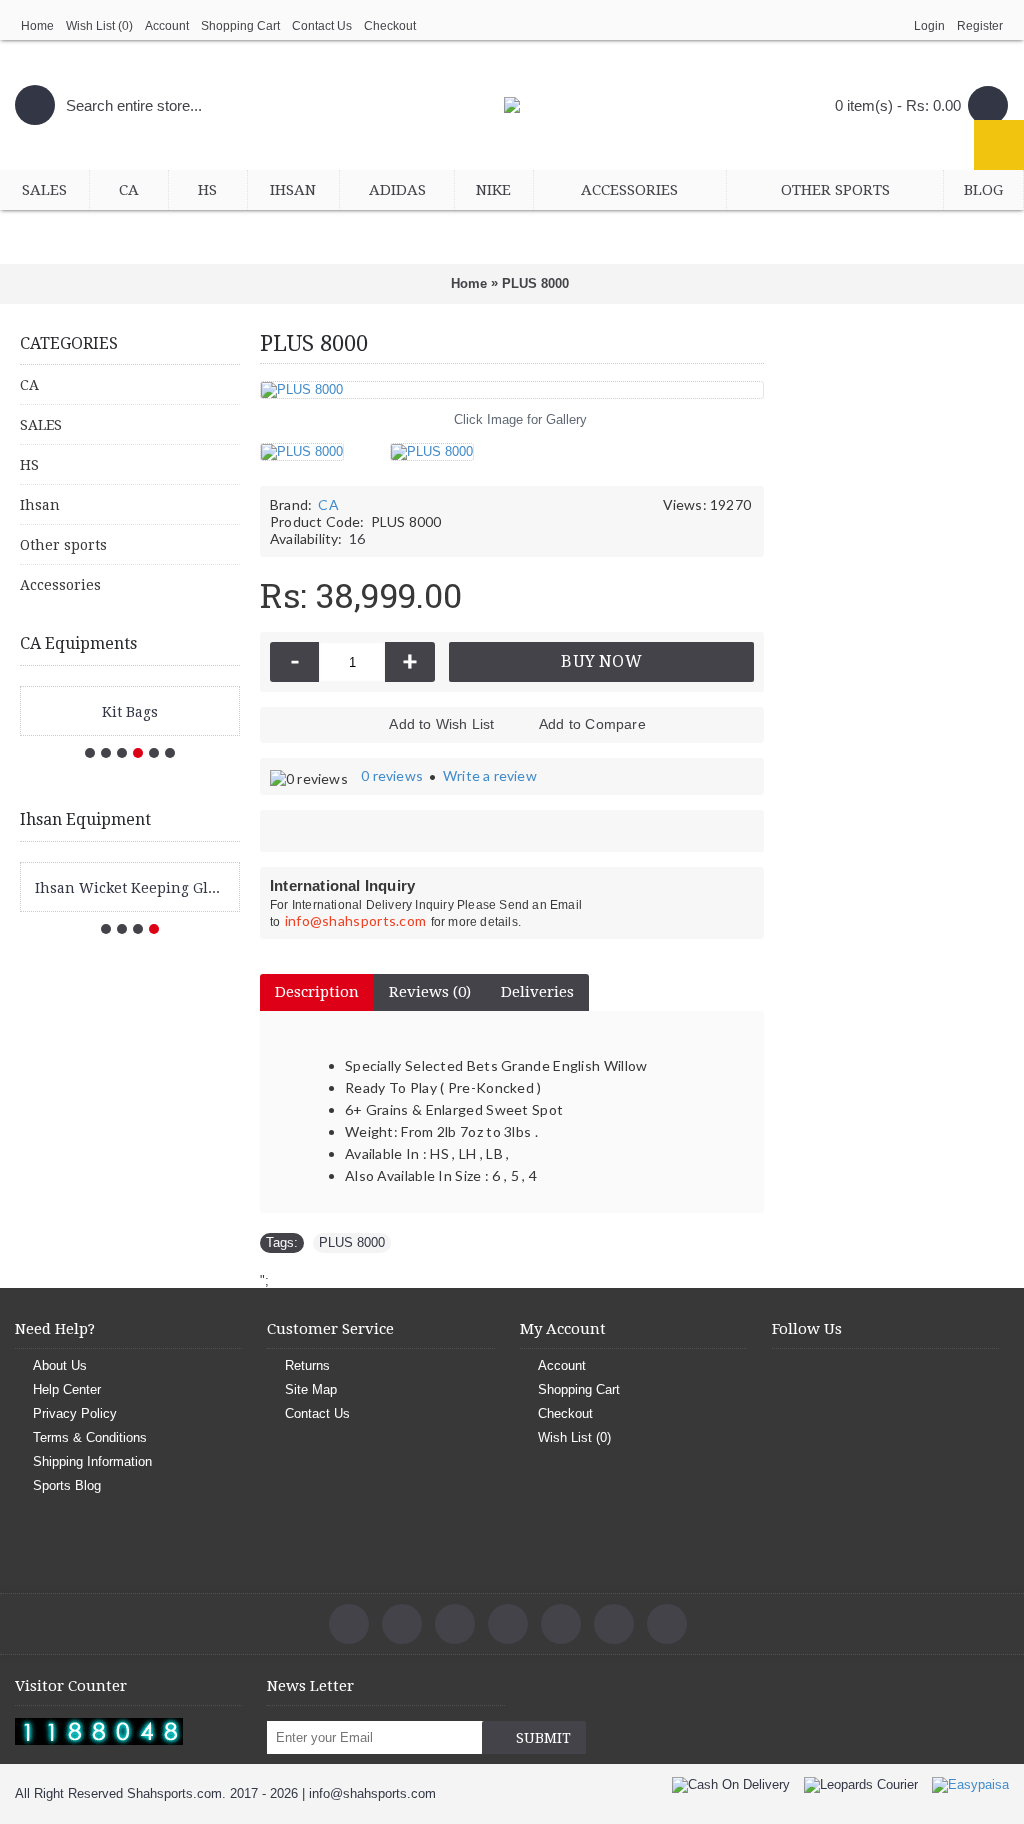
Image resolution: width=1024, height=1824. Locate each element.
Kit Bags (130, 712)
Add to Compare (592, 724)
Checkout (565, 1413)
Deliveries (537, 992)
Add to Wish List (441, 724)
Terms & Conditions (90, 1437)
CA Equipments (78, 643)
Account (562, 1365)
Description (317, 992)
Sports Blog (67, 1485)
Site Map (311, 1389)
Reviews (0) (430, 992)
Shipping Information (92, 1461)
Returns (307, 1365)
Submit (543, 1738)
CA (328, 504)
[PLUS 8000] (309, 444)
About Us (60, 1365)
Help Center (67, 1389)
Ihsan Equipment (85, 819)
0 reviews (392, 775)
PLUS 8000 (352, 1242)
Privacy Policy (75, 1413)
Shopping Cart (579, 1389)
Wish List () (574, 1437)
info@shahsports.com (356, 920)
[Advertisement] (894, 654)
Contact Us (317, 1413)
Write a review (490, 775)
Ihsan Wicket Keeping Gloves (133, 888)
